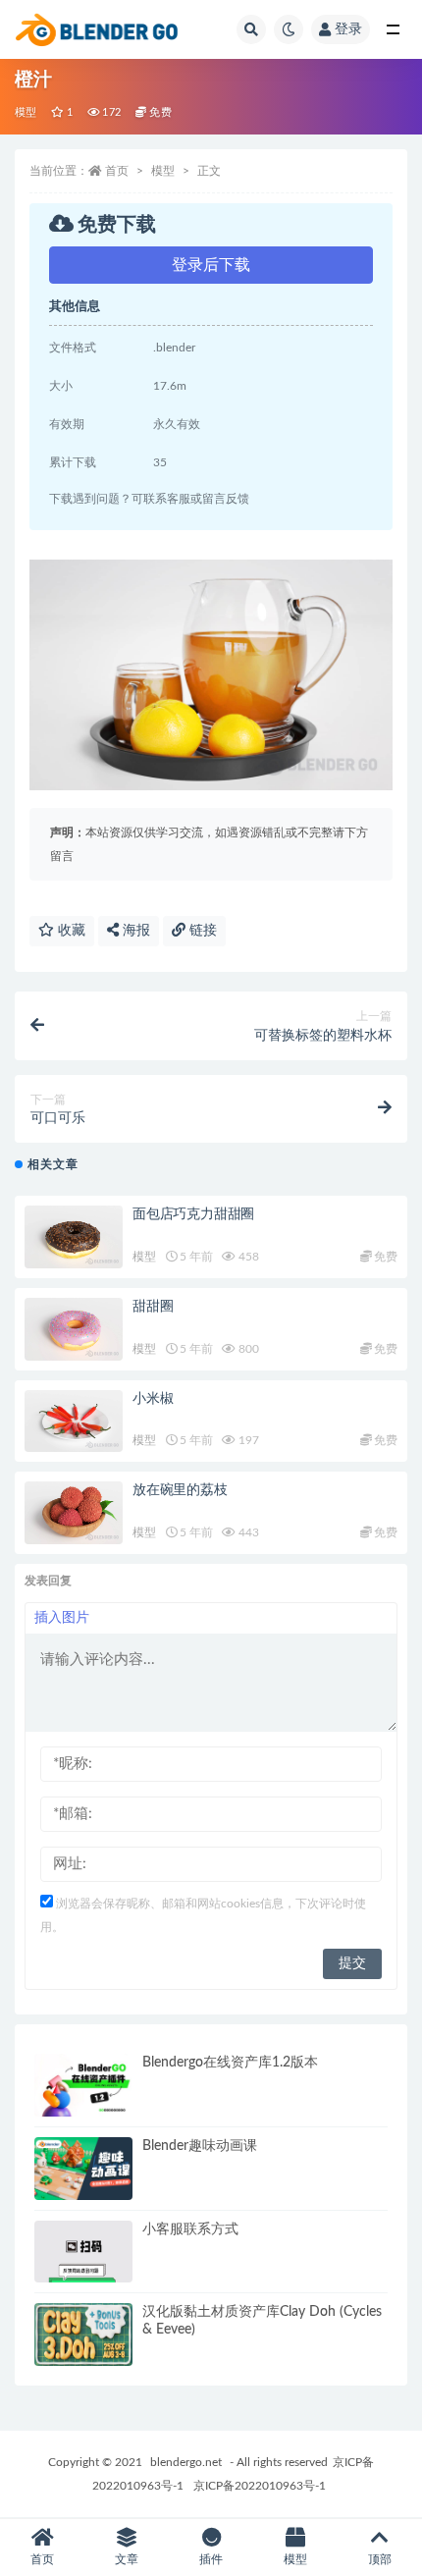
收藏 (70, 931)
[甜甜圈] (74, 1329)
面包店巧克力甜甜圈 (193, 1214)
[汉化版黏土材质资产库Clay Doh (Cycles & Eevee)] (83, 2334)
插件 (211, 2559)
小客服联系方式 (190, 2229)
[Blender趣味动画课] (83, 2169)
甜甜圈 (153, 1307)
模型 (26, 112)
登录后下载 (211, 265)
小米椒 (153, 1399)
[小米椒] (74, 1422)
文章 (127, 2559)
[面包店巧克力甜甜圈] (74, 1237)
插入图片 (62, 1618)
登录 (348, 29)
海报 (134, 931)
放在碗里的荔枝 (180, 1490)
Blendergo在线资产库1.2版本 (230, 2063)
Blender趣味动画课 (200, 2146)
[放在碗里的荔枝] (74, 1513)
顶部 (380, 2559)
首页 (117, 171)
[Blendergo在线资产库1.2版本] (83, 2085)
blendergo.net (186, 2462)
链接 (201, 931)
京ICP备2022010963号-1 (260, 2486)
